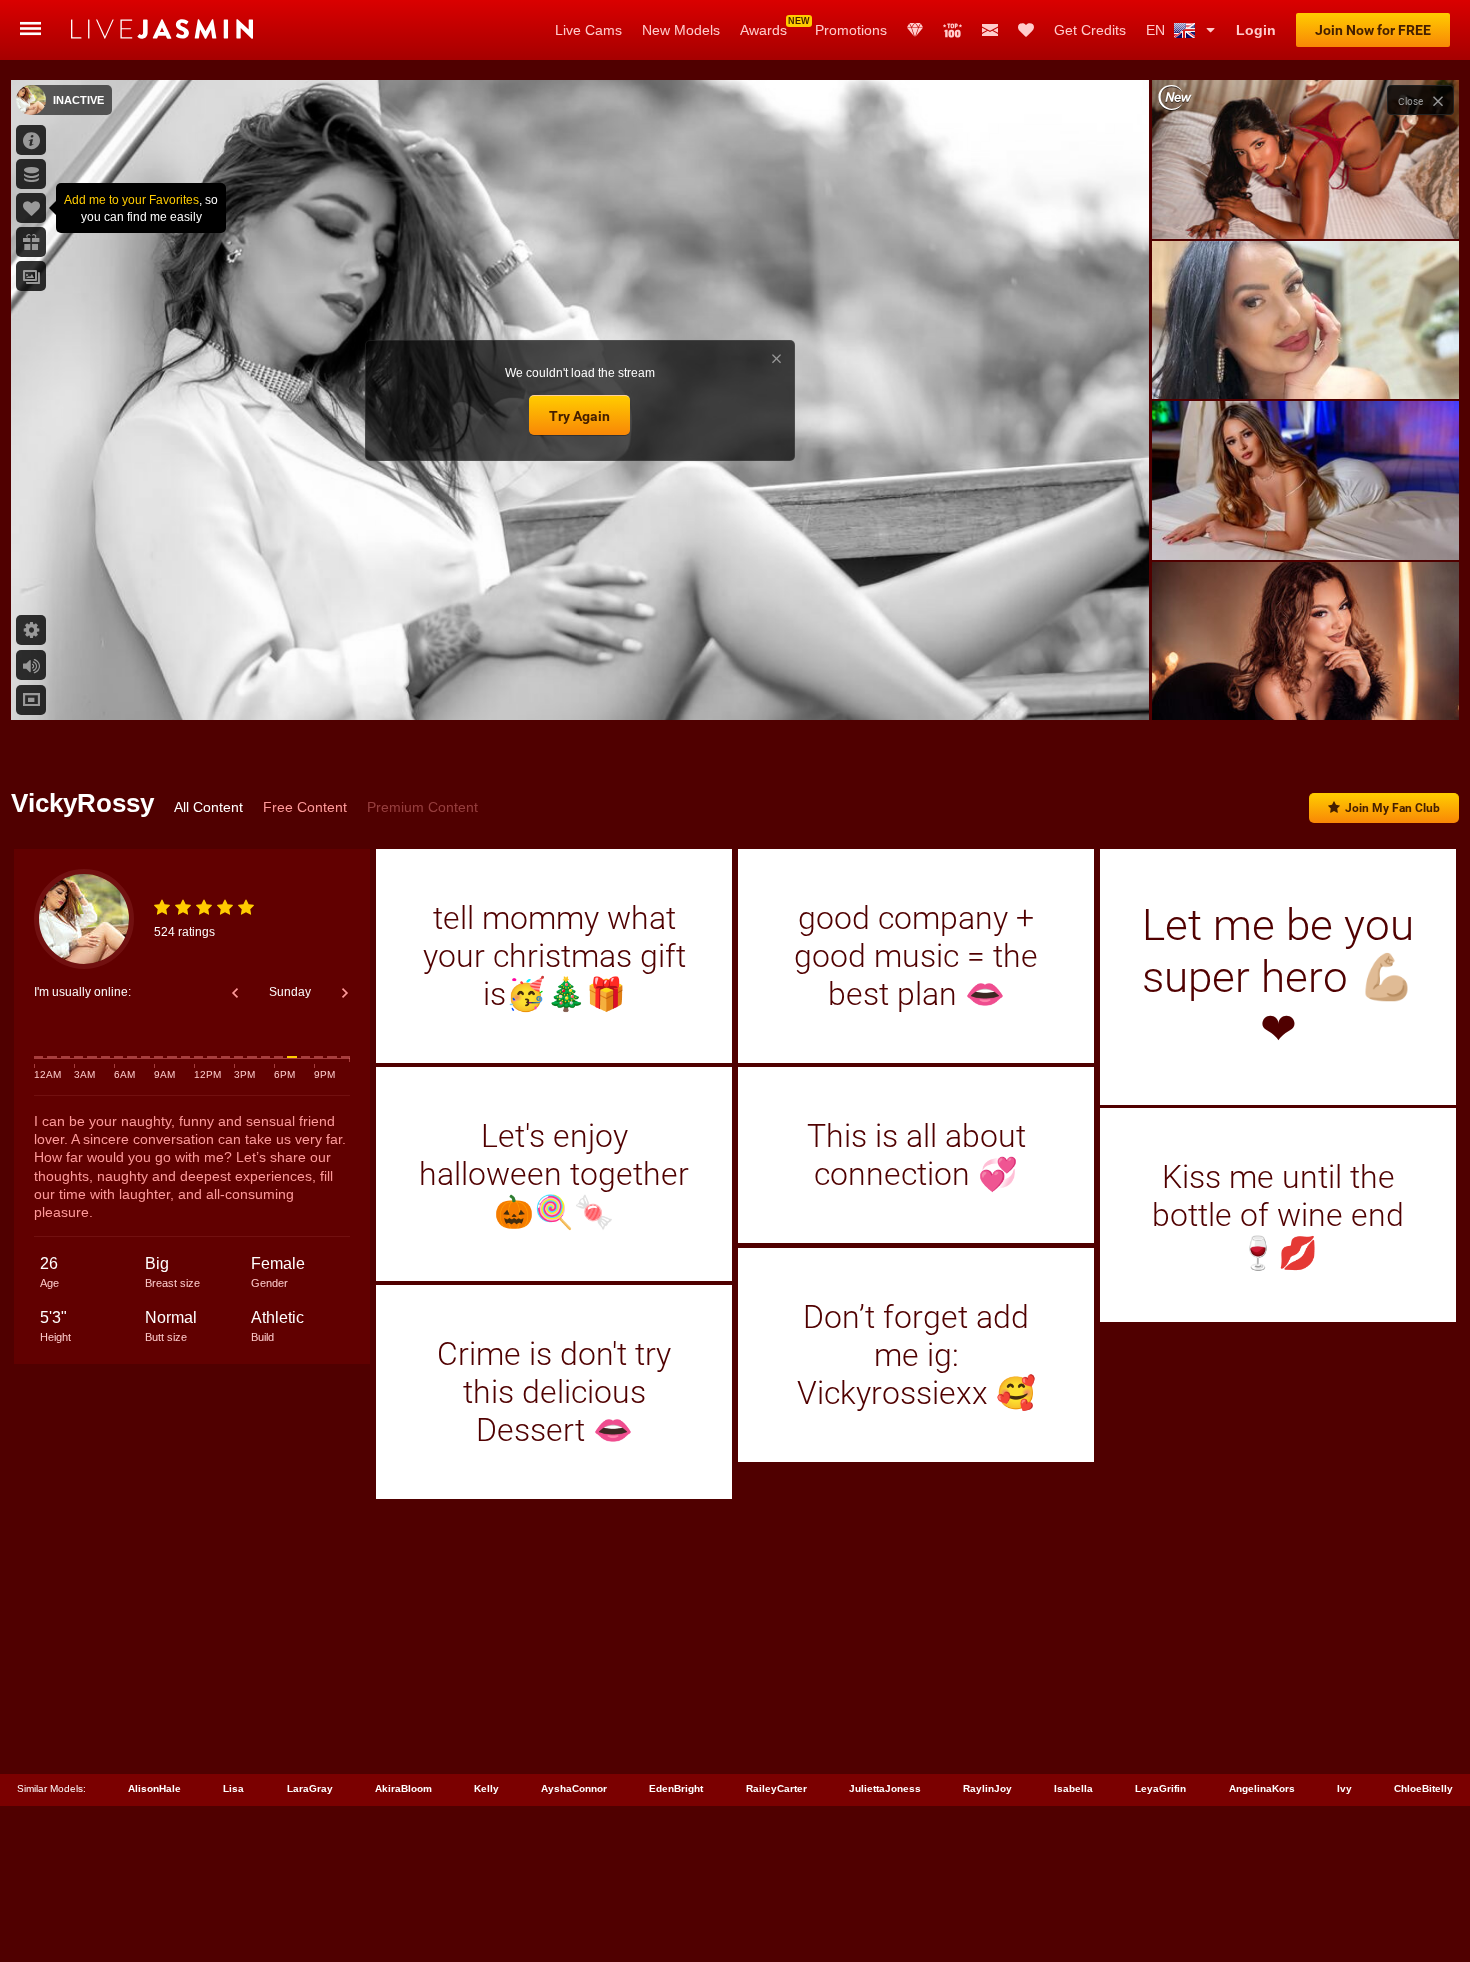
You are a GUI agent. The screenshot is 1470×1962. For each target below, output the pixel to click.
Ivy (1344, 1788)
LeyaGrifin (1160, 1788)
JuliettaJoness (885, 1788)
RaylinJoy (987, 1788)
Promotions (851, 30)
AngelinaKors (1262, 1788)
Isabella (1073, 1788)
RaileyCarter (776, 1788)
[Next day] (345, 993)
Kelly (486, 1788)
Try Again (579, 416)
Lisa (233, 1788)
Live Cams (588, 30)
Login (1256, 30)
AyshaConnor (574, 1788)
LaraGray (310, 1788)
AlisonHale (154, 1788)
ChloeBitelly (1423, 1788)
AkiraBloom (403, 1788)
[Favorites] (1026, 30)
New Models (681, 30)
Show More (1305, 686)
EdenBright (676, 1788)
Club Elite (915, 30)
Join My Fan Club (1392, 808)
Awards (763, 30)
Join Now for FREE (1373, 30)
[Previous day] (235, 993)
